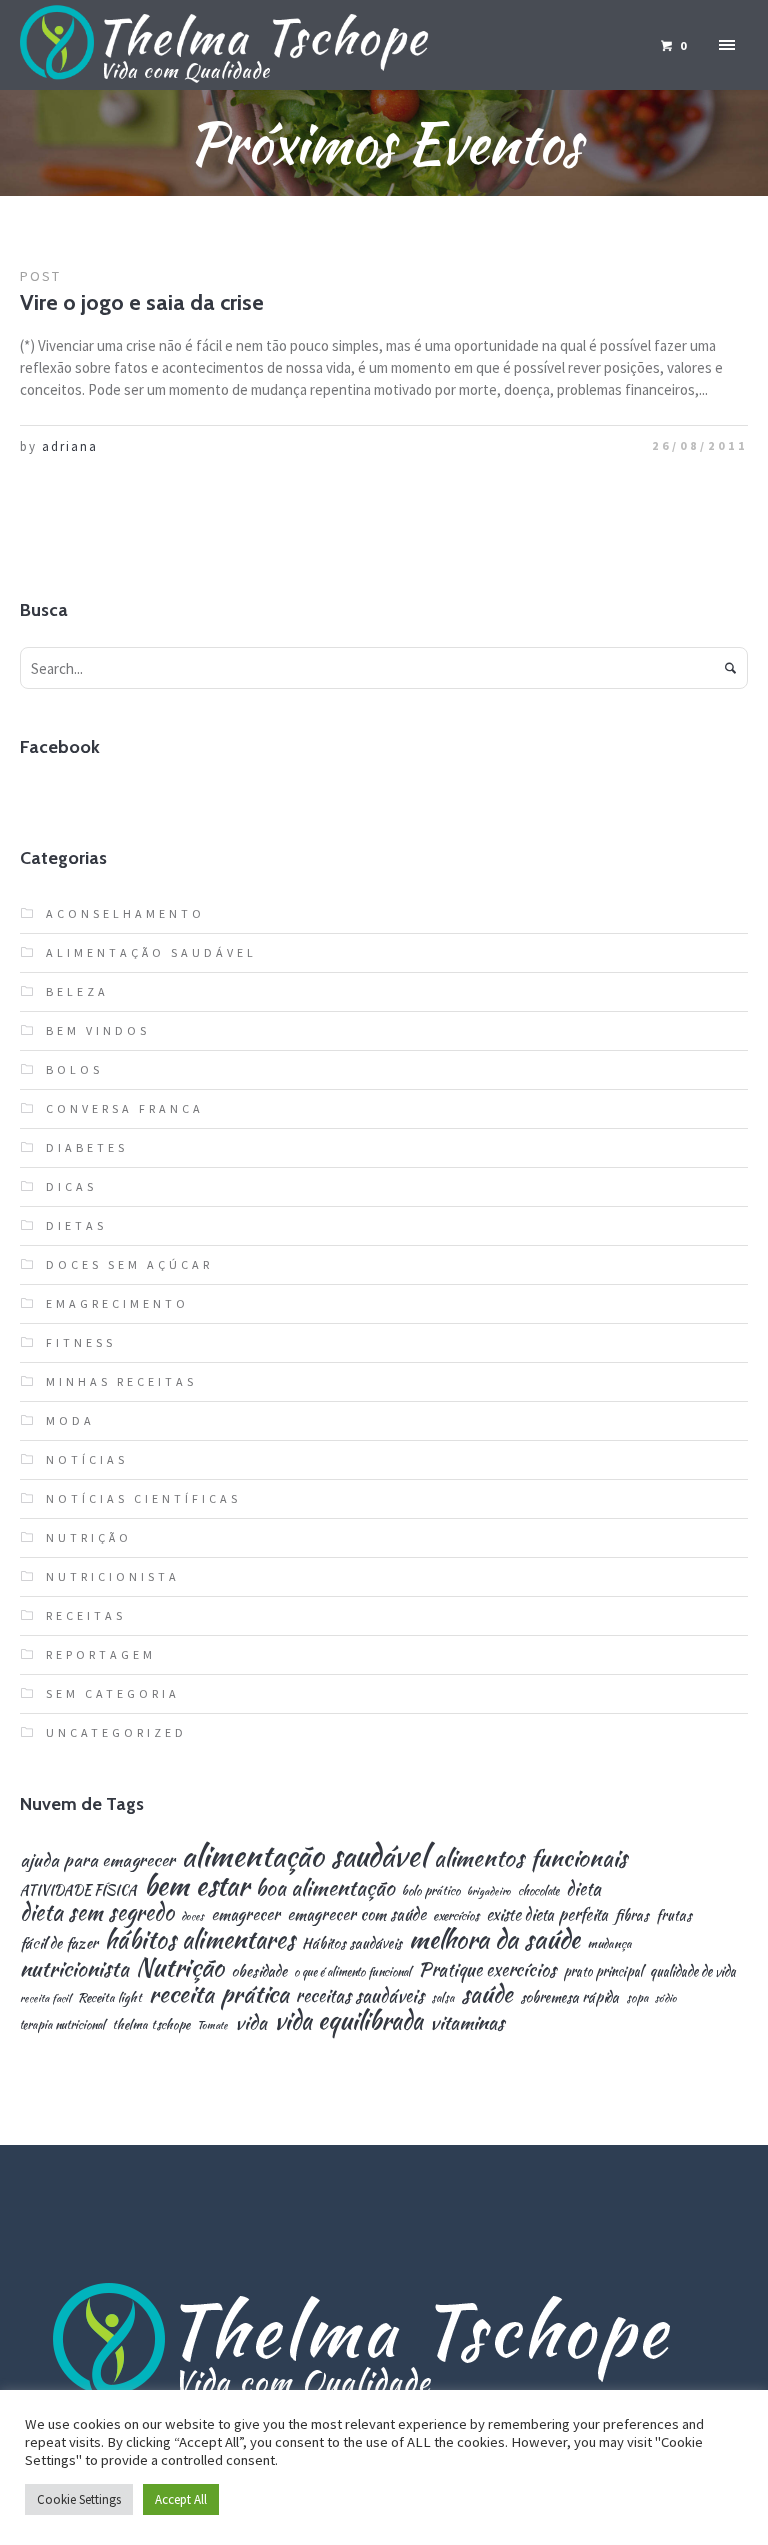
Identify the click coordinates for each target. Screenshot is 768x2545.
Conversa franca (125, 1108)
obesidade (259, 1970)
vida (251, 2022)
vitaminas (467, 2022)
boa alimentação (325, 1888)
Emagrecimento (117, 1303)
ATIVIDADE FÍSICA (78, 1890)
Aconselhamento (125, 913)
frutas (674, 1915)
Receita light (110, 1998)
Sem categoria (113, 1693)
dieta (583, 1889)
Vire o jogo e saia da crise (142, 302)
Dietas (76, 1225)
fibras (632, 1915)
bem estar (196, 1886)
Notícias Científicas (143, 1498)
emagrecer (245, 1914)
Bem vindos (98, 1030)
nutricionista (74, 1968)
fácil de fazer (59, 1942)
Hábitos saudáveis (352, 1943)
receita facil (45, 1998)
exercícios (456, 1916)
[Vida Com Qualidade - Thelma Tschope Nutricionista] (384, 2343)
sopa (637, 1998)
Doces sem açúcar (129, 1264)
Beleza (77, 991)
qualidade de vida (693, 1971)
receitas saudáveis (360, 1996)
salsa (442, 1998)
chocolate (538, 1891)
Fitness (81, 1342)
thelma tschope (151, 2025)
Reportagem (101, 1654)
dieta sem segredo (97, 1912)
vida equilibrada (348, 2020)
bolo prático (431, 1891)
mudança (609, 1944)
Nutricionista (113, 1576)
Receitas (86, 1615)
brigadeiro (489, 1891)
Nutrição (89, 1537)
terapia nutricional (62, 2025)
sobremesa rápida (569, 1997)
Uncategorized (116, 1732)
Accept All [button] (181, 2499)
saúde (487, 1994)
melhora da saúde (494, 1939)
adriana (70, 446)
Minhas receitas (121, 1381)
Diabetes (87, 1147)
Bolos (74, 1069)
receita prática (219, 1994)
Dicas (71, 1186)
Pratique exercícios (487, 1970)
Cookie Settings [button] (79, 2499)
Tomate (212, 2025)
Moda (70, 1420)
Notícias (87, 1459)
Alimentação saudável (151, 952)
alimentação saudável (304, 1855)
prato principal (603, 1971)
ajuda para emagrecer (97, 1859)
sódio (666, 1998)
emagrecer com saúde (356, 1914)
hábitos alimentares (200, 1940)
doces (192, 1916)
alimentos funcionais (530, 1858)
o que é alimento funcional (352, 1972)
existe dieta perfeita (547, 1915)
